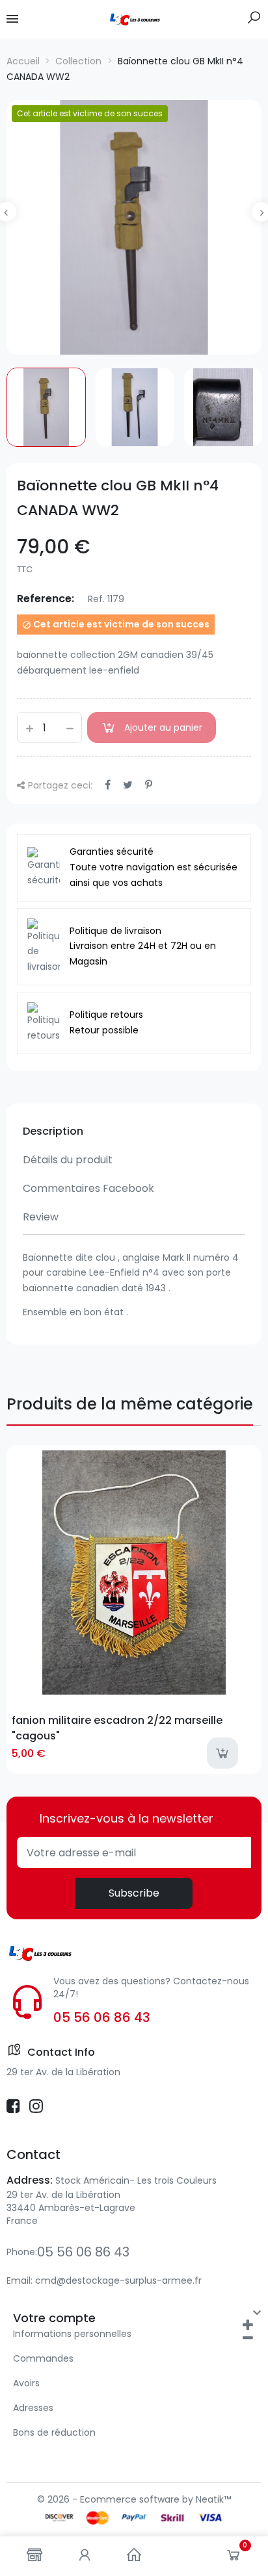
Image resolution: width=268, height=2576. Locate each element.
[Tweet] (128, 785)
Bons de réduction (54, 2432)
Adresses (33, 2408)
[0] (234, 2558)
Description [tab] (53, 1131)
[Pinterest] (149, 785)
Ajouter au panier (163, 727)
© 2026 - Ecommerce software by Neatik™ (134, 2499)
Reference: (46, 599)
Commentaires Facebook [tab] (88, 1188)
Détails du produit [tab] (68, 1160)
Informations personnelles (72, 2334)
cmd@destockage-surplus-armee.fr (118, 2280)
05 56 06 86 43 (102, 2017)
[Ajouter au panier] (222, 1753)
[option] (134, 227)
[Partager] (108, 785)
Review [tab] (41, 1217)
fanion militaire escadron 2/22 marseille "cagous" (117, 1728)
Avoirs (26, 2383)
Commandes (43, 2358)
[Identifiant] (85, 2556)
